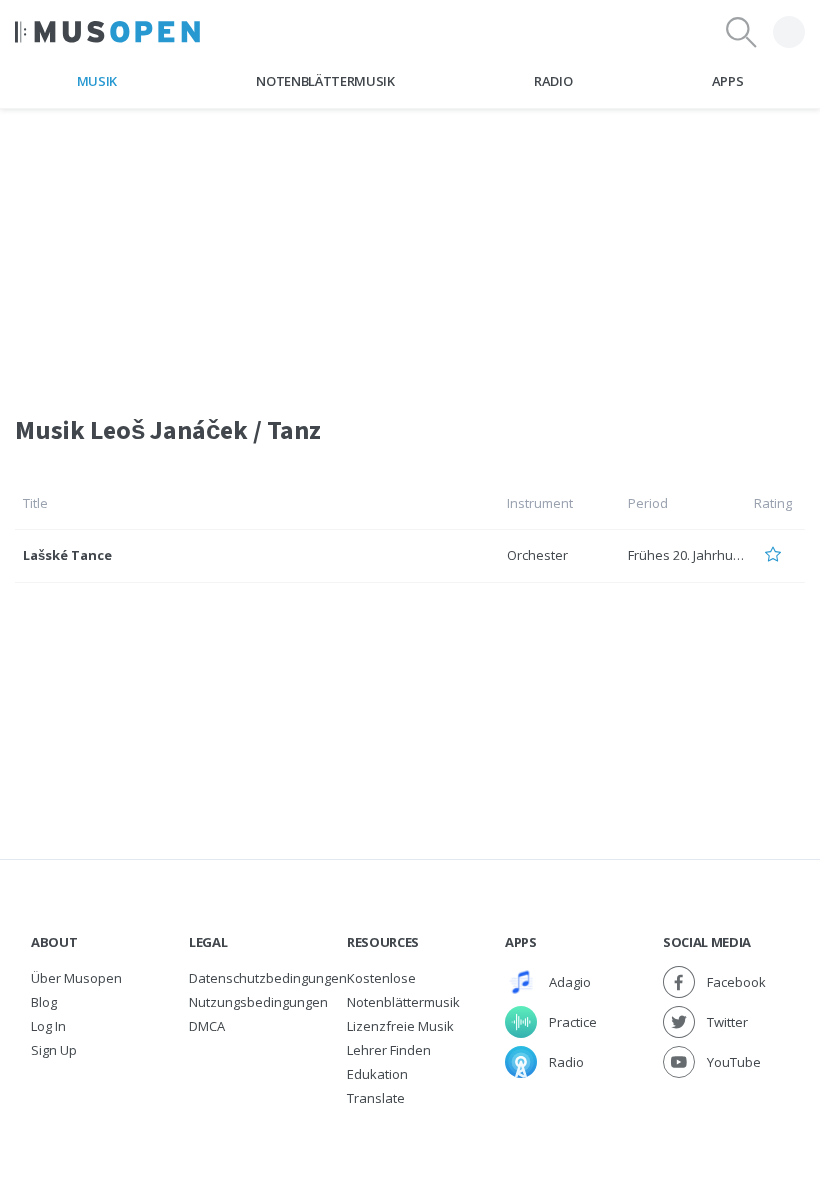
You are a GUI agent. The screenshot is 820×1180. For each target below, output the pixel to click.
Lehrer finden (389, 1050)
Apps (728, 81)
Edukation (377, 1074)
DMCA (207, 1026)
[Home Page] (107, 32)
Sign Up (54, 1050)
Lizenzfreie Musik (400, 1026)
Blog (44, 1002)
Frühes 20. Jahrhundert (697, 555)
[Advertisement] (410, 249)
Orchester (537, 555)
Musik (97, 81)
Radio (553, 81)
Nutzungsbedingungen (258, 1002)
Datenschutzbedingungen (268, 978)
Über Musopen (76, 978)
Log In (48, 1026)
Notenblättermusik (325, 81)
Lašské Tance (67, 555)
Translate (376, 1098)
